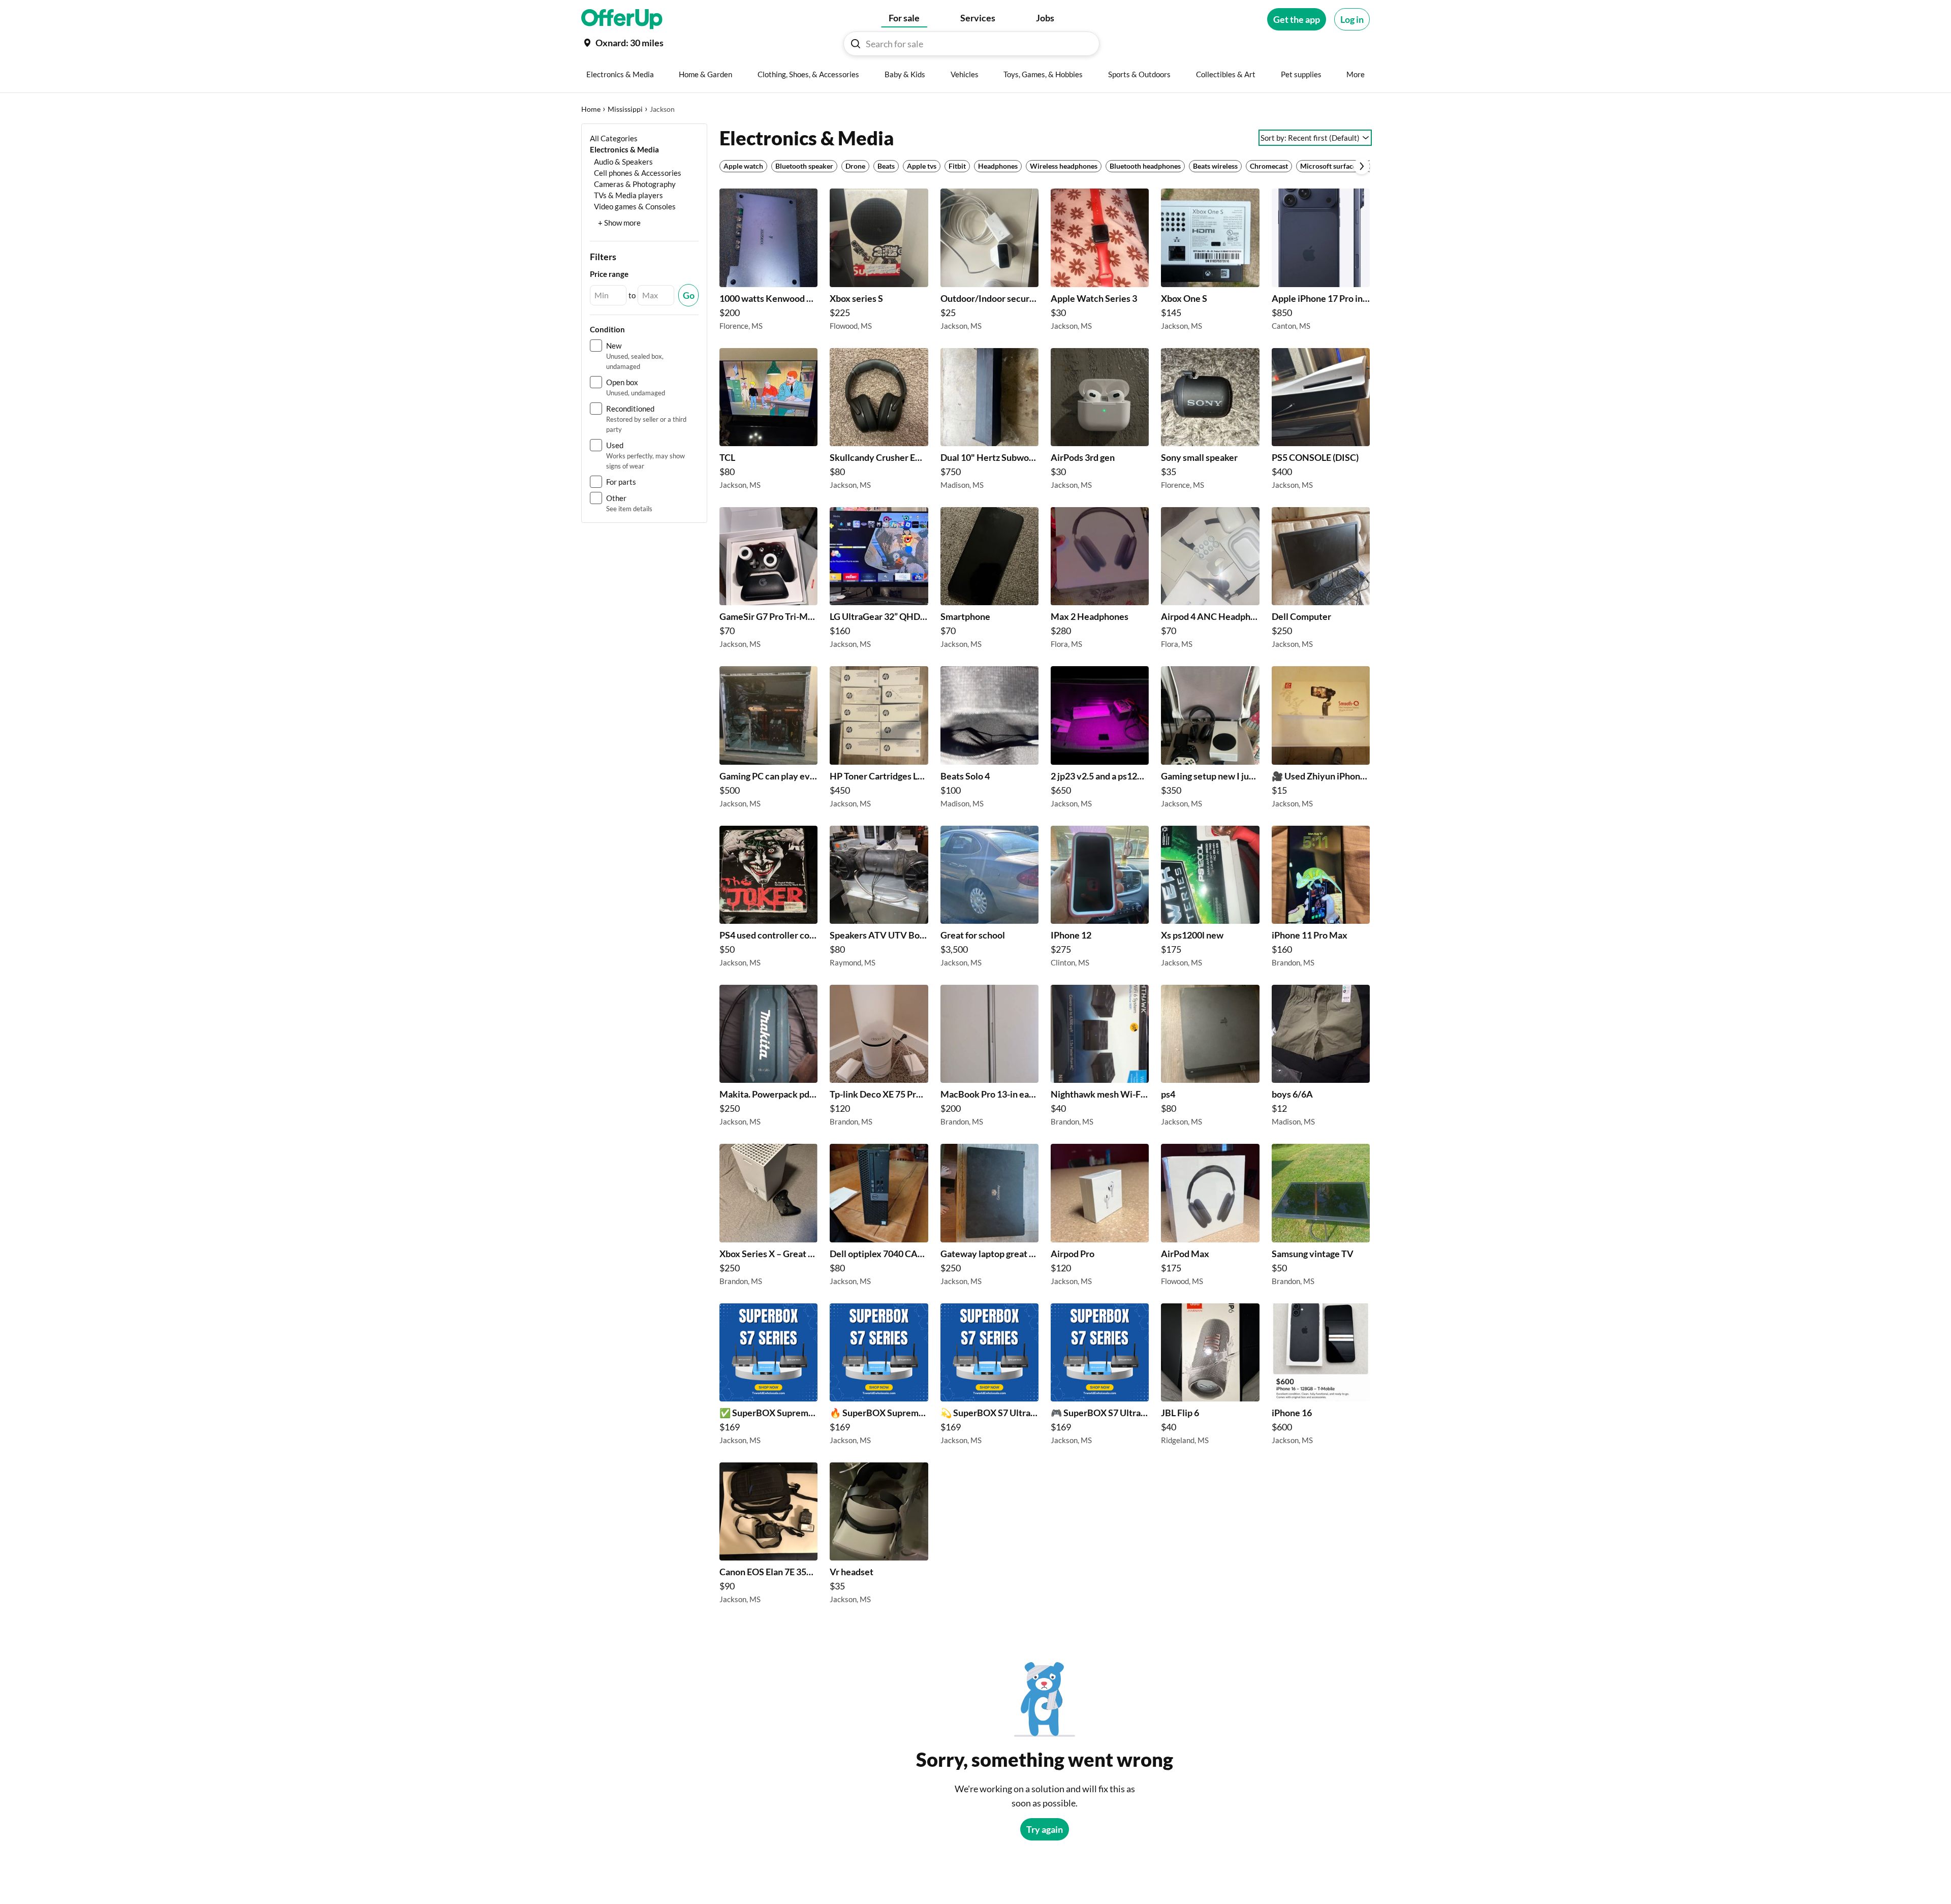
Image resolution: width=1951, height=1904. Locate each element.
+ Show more (619, 223)
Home (591, 109)
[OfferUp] (622, 19)
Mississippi (625, 109)
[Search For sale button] (856, 44)
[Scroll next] (1362, 166)
